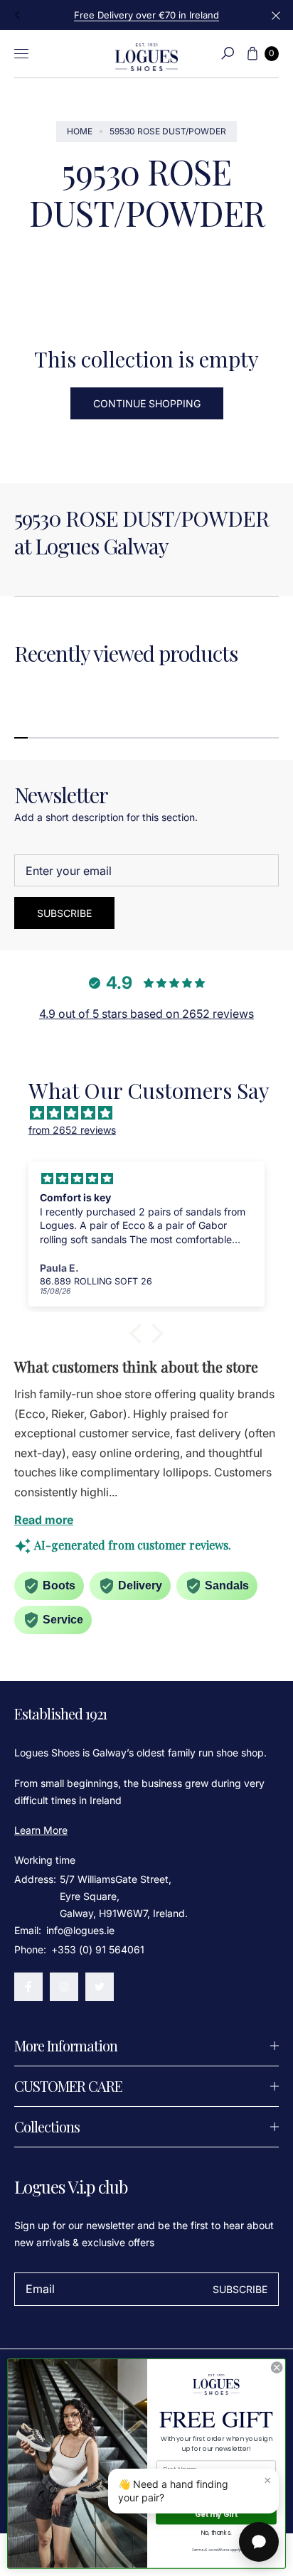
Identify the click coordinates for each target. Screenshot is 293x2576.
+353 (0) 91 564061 (98, 1949)
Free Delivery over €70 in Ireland (146, 15)
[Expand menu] (21, 53)
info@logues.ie (79, 1930)
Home (80, 131)
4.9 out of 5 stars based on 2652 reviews (146, 1014)
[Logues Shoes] (146, 54)
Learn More (41, 1830)
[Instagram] (64, 1987)
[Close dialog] (277, 2368)
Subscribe (64, 913)
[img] (154, 1113)
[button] (228, 53)
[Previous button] (18, 15)
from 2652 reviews (72, 1130)
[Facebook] (28, 1987)
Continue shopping (147, 403)
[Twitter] (100, 1987)
